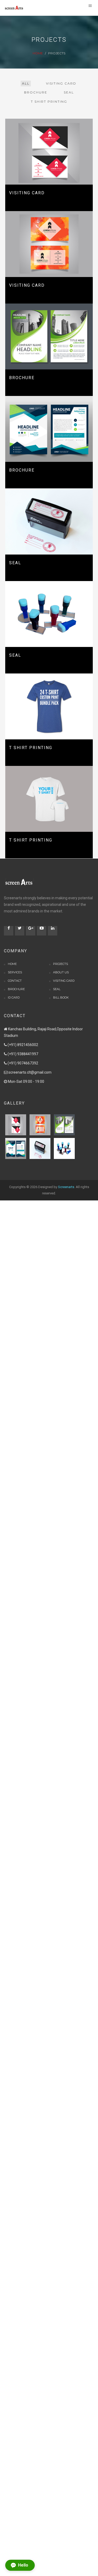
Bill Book (61, 997)
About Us (61, 972)
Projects (60, 964)
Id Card (14, 997)
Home (38, 53)
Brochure (16, 989)
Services (15, 972)
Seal (57, 989)
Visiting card (64, 981)
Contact (15, 981)
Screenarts (66, 1187)
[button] (20, 2565)
